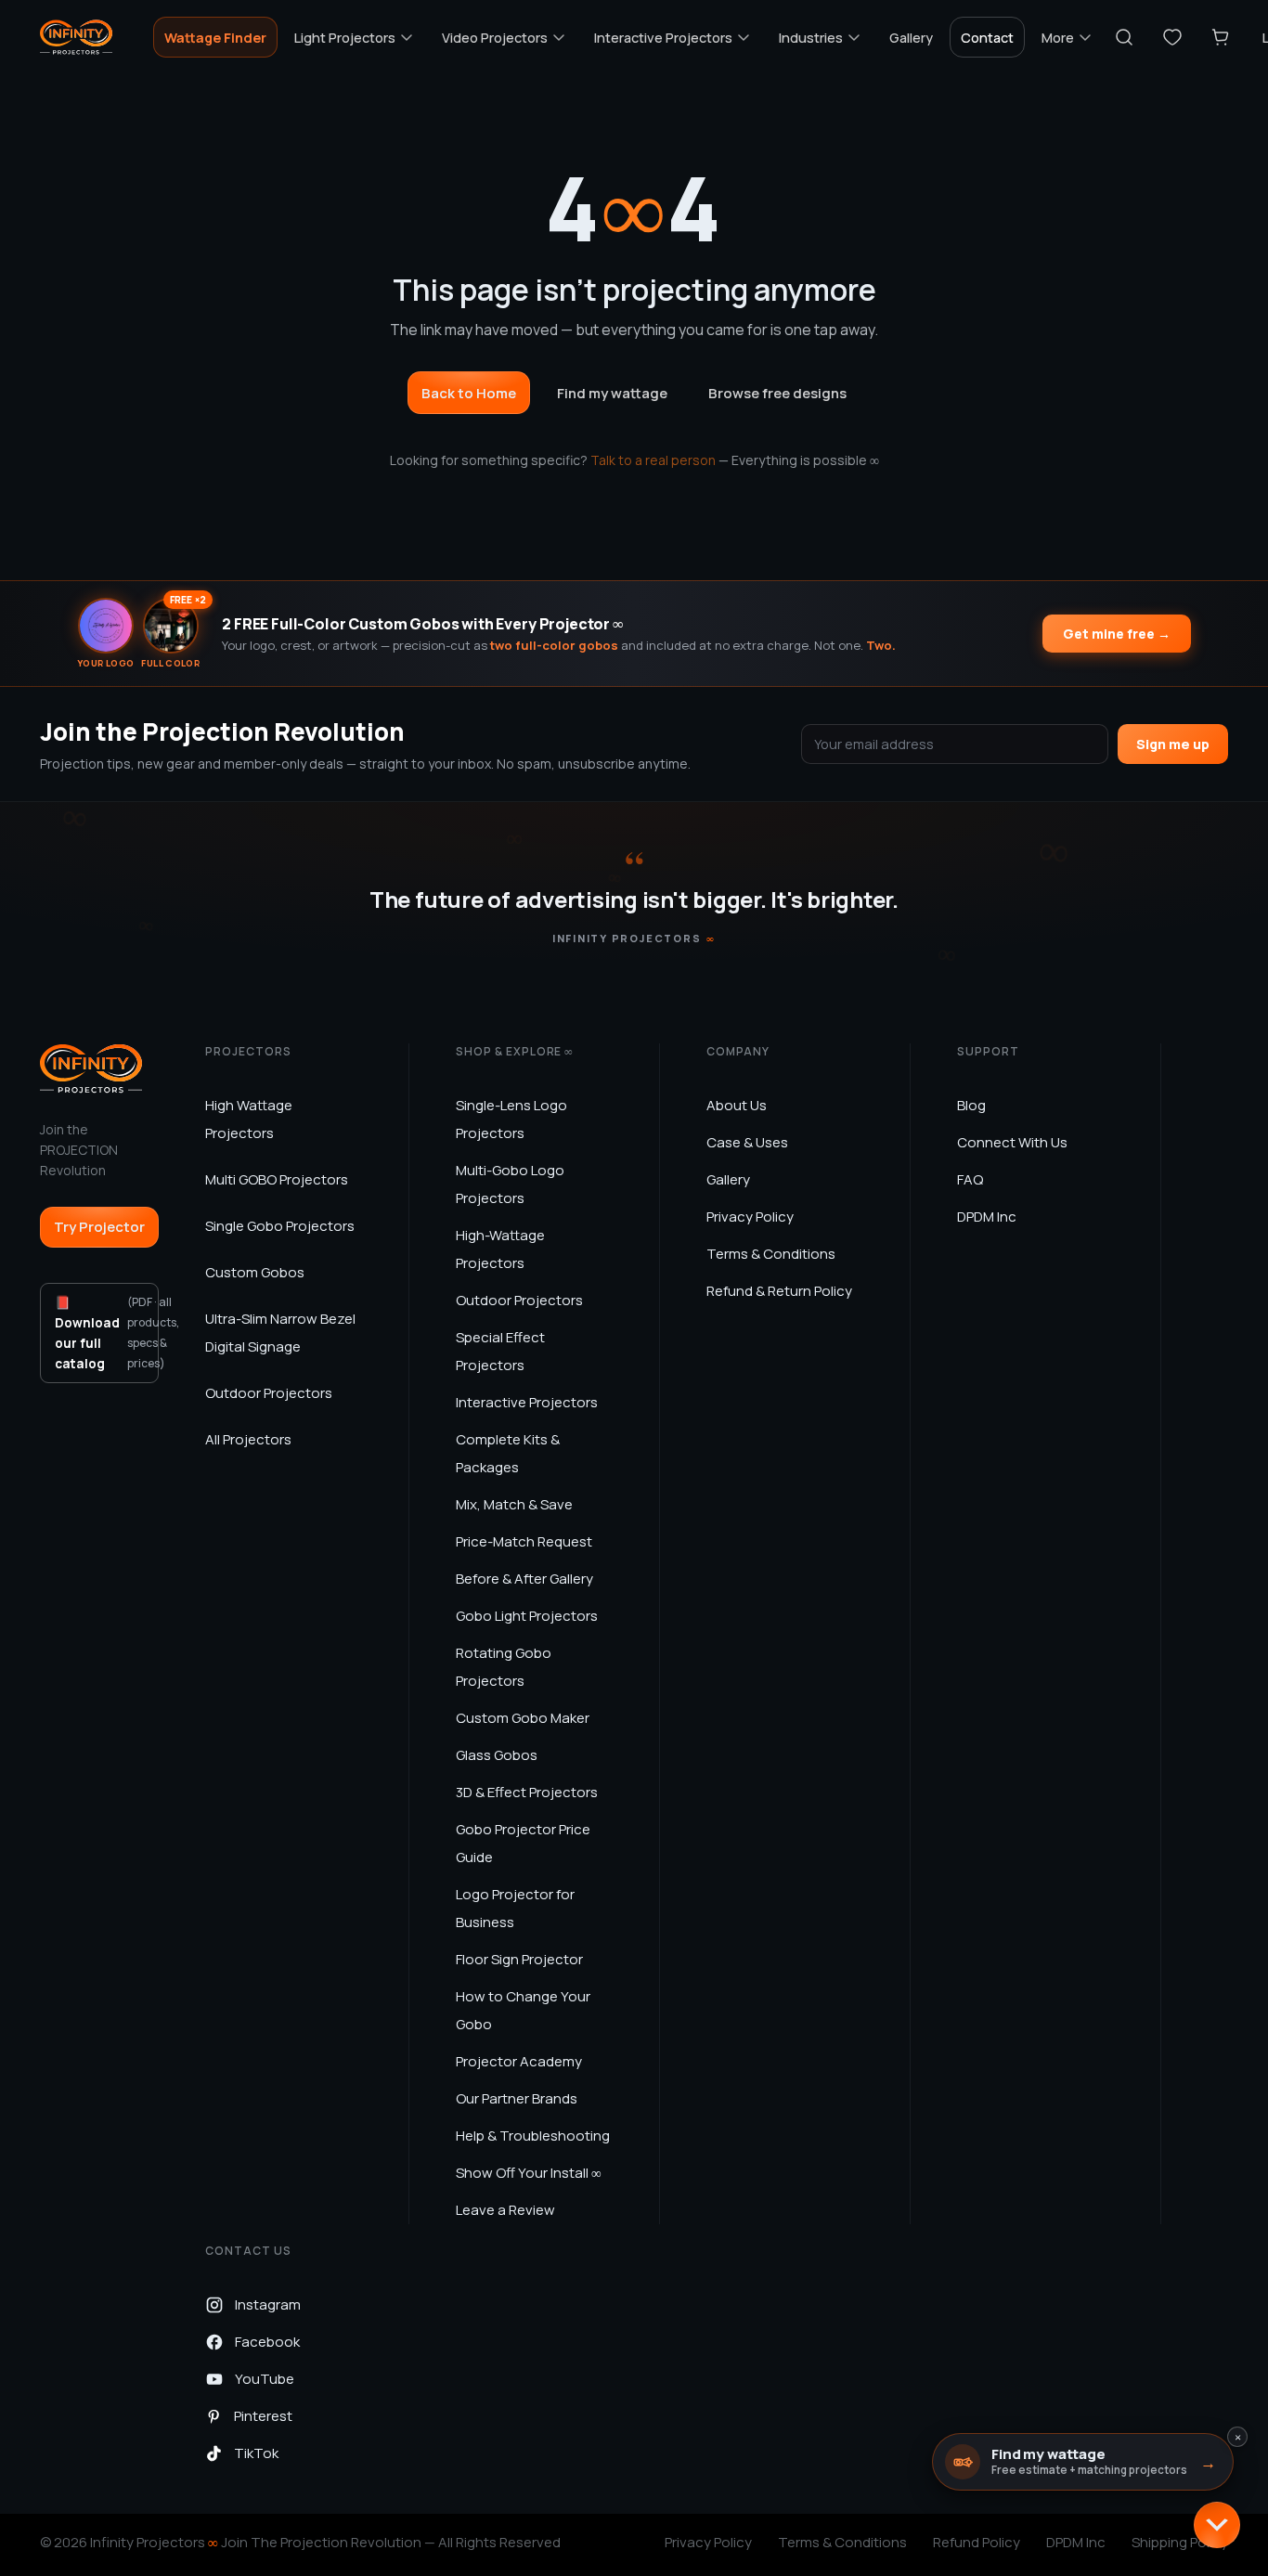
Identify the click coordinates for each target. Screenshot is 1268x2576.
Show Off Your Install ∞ (529, 2173)
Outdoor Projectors (269, 1393)
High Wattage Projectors (249, 1119)
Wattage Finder (215, 38)
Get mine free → (1117, 634)
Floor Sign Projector (519, 1959)
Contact (987, 38)
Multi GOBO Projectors (277, 1179)
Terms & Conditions (771, 1254)
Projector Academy (519, 2061)
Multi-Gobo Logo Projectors (510, 1184)
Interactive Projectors (527, 1402)
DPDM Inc (987, 1217)
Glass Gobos (497, 1755)
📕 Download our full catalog (107, 1333)
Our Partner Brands (517, 2098)
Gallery (911, 38)
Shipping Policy (1180, 2542)
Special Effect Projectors (500, 1351)
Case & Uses (747, 1142)
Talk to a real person (653, 460)
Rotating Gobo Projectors (504, 1667)
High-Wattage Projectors (500, 1249)
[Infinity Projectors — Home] (76, 37)
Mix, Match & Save (514, 1504)
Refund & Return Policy (779, 1291)
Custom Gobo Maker (523, 1718)
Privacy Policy (750, 1217)
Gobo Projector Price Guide (523, 1843)
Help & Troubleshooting (533, 2136)
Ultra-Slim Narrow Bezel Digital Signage (280, 1333)
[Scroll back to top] (1217, 2525)
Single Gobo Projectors (280, 1226)
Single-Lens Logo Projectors (511, 1119)
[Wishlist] (1172, 37)
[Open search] (1124, 37)
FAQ (970, 1179)
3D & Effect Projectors (527, 1792)
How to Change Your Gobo (523, 2010)
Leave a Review (505, 2210)
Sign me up (1173, 744)
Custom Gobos (255, 1272)
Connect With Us (1012, 1142)
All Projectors (248, 1439)
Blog (971, 1105)
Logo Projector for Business (515, 1908)
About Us (737, 1105)
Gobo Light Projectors (527, 1616)
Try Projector (99, 1227)
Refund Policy (977, 2542)
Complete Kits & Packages (508, 1453)
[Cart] (1221, 37)
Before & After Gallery (524, 1579)
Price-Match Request (524, 1541)
